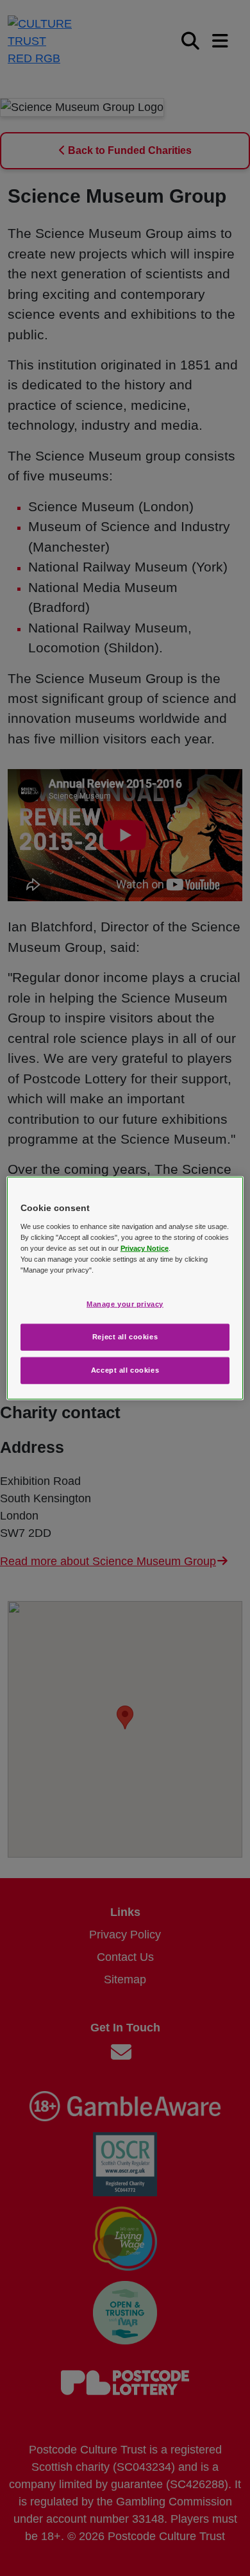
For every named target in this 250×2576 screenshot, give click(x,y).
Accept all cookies (125, 1369)
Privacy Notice (145, 1248)
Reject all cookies (125, 1336)
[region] (125, 1288)
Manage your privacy (125, 1304)
